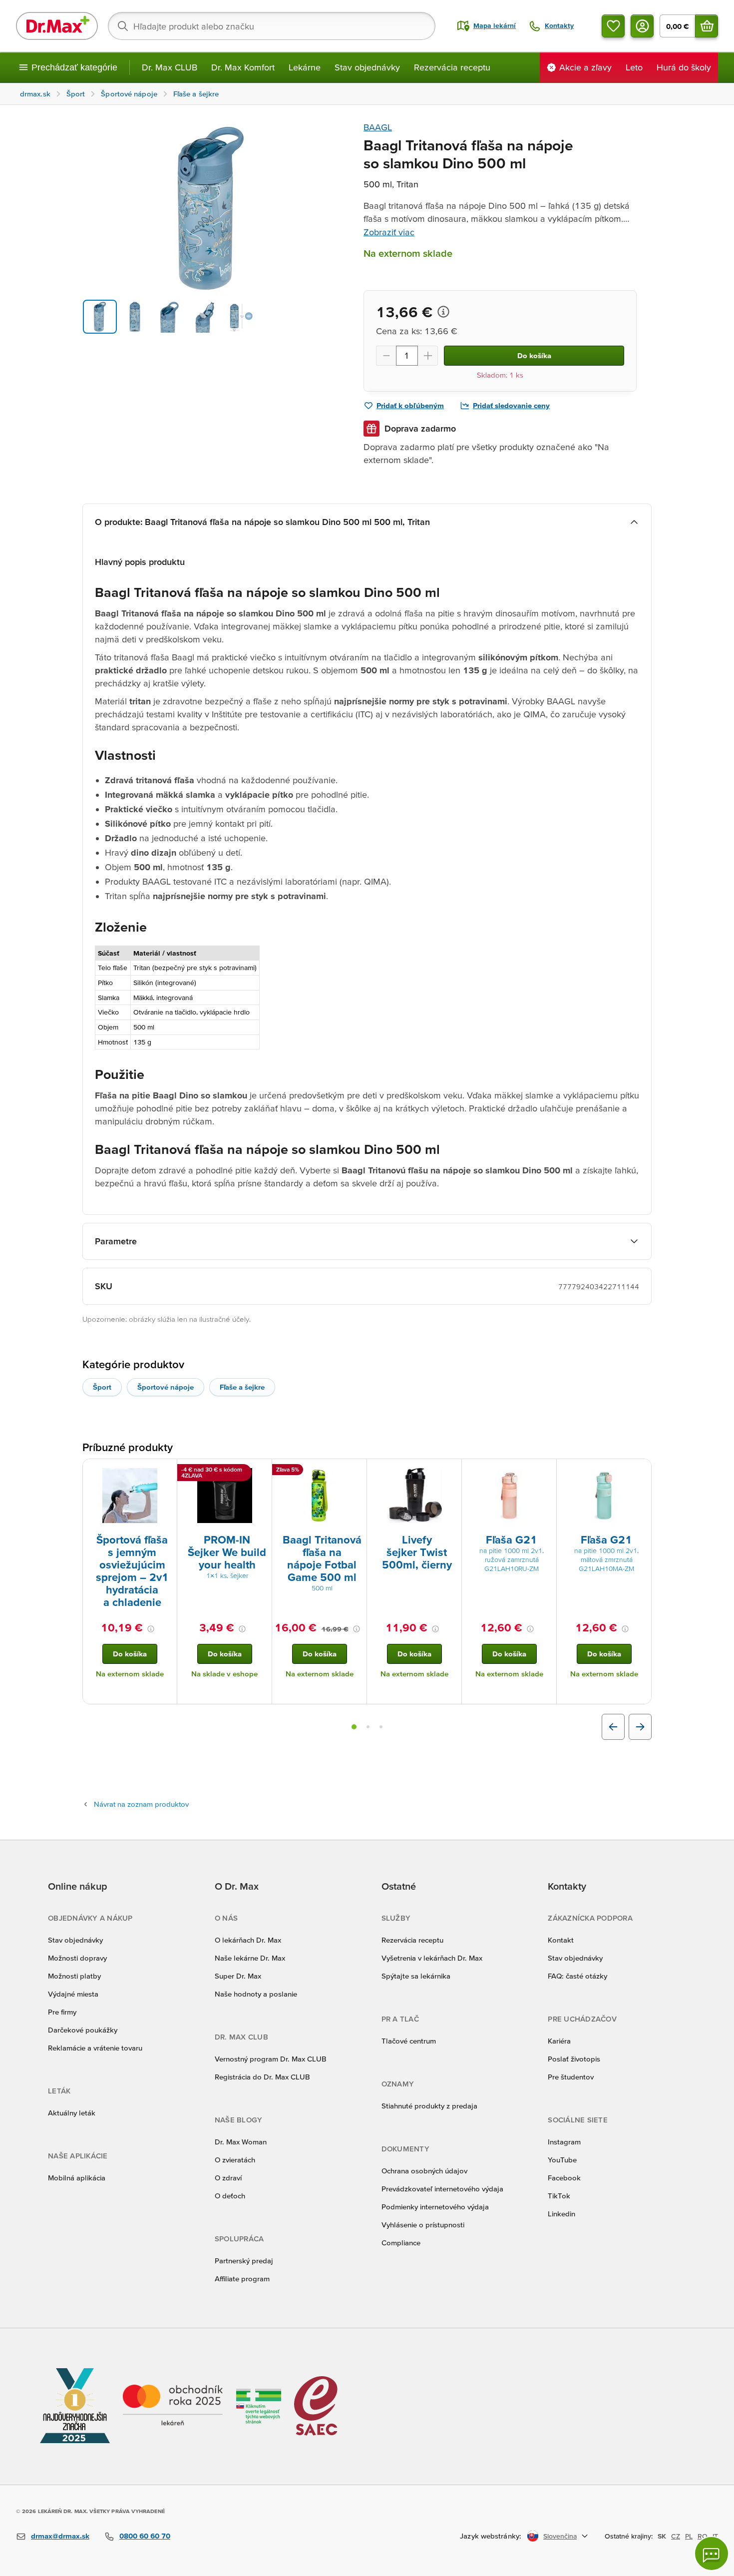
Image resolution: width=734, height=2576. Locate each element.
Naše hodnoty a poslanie (256, 1994)
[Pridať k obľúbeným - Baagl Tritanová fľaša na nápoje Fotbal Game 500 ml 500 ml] (356, 1471)
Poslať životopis (574, 2059)
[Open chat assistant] (712, 2554)
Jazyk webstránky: (491, 2536)
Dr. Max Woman (241, 2142)
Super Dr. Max (238, 1976)
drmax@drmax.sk (60, 2536)
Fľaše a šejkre (242, 1387)
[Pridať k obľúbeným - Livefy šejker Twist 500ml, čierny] (450, 1471)
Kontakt (561, 1940)
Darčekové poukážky (83, 2030)
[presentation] (130, 1496)
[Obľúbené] (613, 26)
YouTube (562, 2160)
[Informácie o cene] (443, 312)
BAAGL (378, 127)
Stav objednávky (367, 67)
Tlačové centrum (409, 2041)
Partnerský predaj (244, 2261)
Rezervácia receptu (452, 67)
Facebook (564, 2178)
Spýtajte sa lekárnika (416, 1976)
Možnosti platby (74, 1976)
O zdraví (228, 2178)
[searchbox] (272, 26)
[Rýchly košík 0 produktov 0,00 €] (707, 26)
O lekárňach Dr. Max (248, 1940)
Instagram (564, 2142)
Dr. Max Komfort (243, 67)
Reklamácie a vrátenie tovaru (95, 2048)
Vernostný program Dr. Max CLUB (271, 2059)
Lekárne (305, 67)
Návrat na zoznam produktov (141, 1804)
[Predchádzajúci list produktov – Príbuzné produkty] (613, 1727)
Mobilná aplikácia (77, 2178)
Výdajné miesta (73, 1994)
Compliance (401, 2243)
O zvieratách (235, 2160)
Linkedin (561, 2214)
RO (703, 2536)
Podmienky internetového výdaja (435, 2207)
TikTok (559, 2196)
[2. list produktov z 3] (368, 1727)
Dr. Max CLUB (170, 67)
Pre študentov (571, 2077)
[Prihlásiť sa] (642, 26)
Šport (102, 1387)
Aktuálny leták (72, 2113)
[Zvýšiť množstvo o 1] (428, 356)
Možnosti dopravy (77, 1958)
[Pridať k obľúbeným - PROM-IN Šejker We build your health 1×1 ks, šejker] (261, 1471)
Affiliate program (242, 2279)
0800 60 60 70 (145, 2536)
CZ (676, 2536)
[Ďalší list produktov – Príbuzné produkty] (640, 1727)
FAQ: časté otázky (577, 1976)
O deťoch (230, 2196)
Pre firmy (62, 2012)
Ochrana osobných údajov (424, 2171)
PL (689, 2536)
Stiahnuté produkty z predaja (429, 2106)
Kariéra (559, 2041)
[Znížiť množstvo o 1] (386, 356)
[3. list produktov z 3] (381, 1727)
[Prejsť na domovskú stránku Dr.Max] (57, 26)
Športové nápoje (166, 1387)
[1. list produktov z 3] (354, 1727)
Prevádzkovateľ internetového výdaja (442, 2189)
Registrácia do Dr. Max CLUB (262, 2077)
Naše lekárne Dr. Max (250, 1958)
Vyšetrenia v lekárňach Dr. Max (432, 1958)
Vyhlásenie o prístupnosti (423, 2225)
